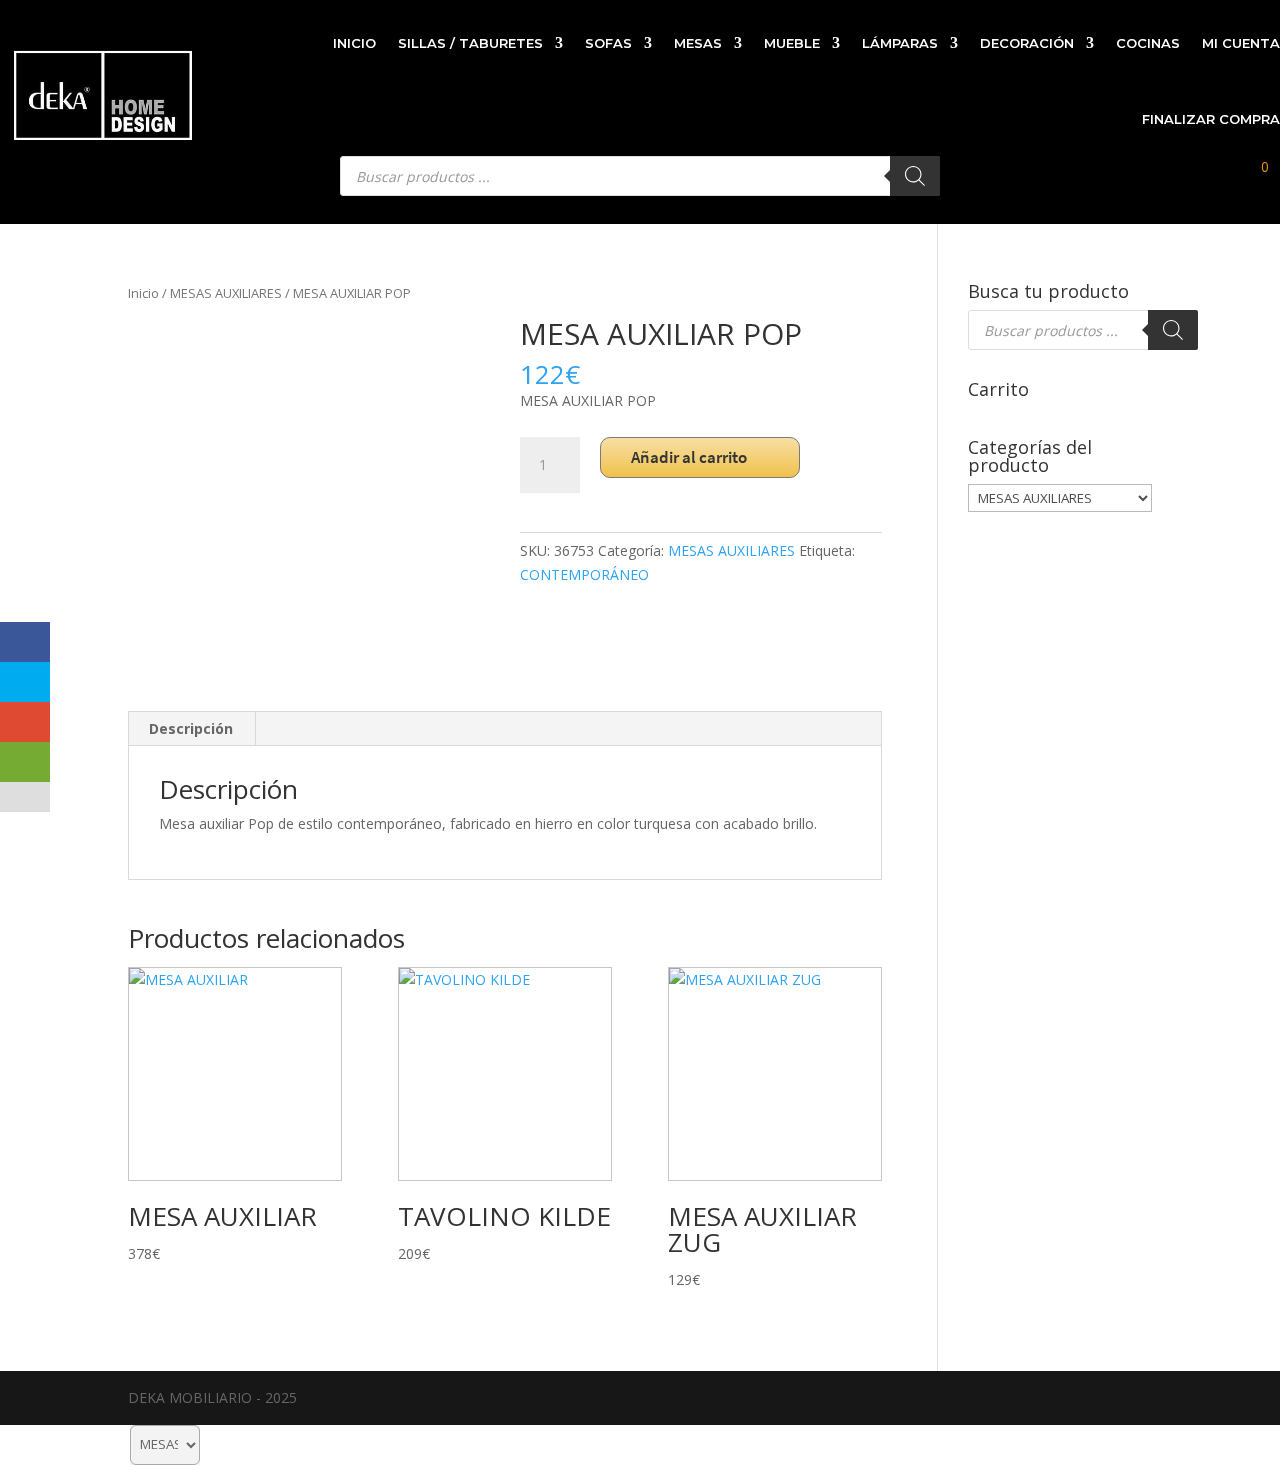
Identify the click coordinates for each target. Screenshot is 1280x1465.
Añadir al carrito (689, 457)
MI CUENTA (1241, 43)
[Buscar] (1173, 330)
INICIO (354, 43)
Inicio (143, 293)
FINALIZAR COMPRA (1211, 119)
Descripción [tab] (191, 728)
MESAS (698, 43)
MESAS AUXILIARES (226, 293)
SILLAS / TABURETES (470, 43)
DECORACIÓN (1027, 43)
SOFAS (608, 43)
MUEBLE (792, 43)
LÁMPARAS (900, 43)
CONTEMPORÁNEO (584, 574)
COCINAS (1148, 43)
